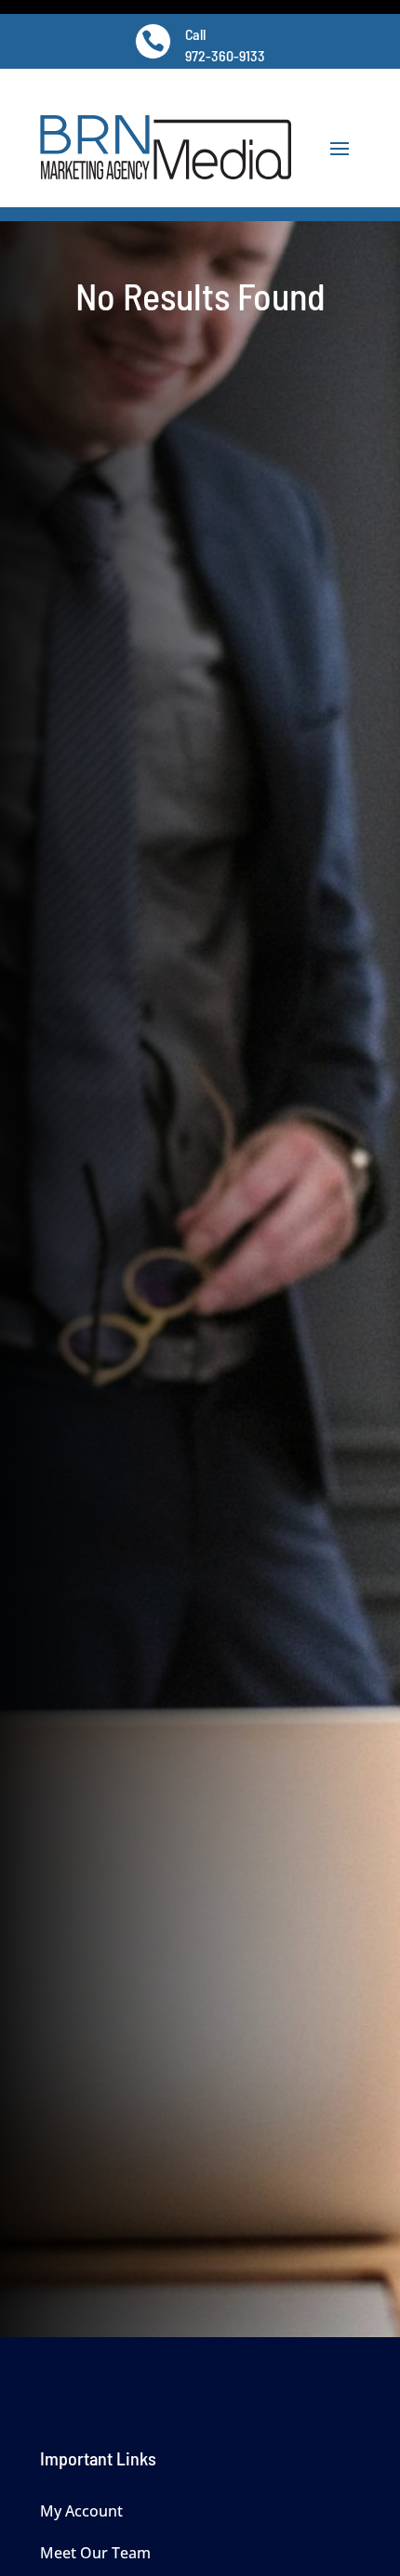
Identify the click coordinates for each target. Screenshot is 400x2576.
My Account (81, 2511)
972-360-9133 (225, 55)
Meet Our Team (95, 2553)
